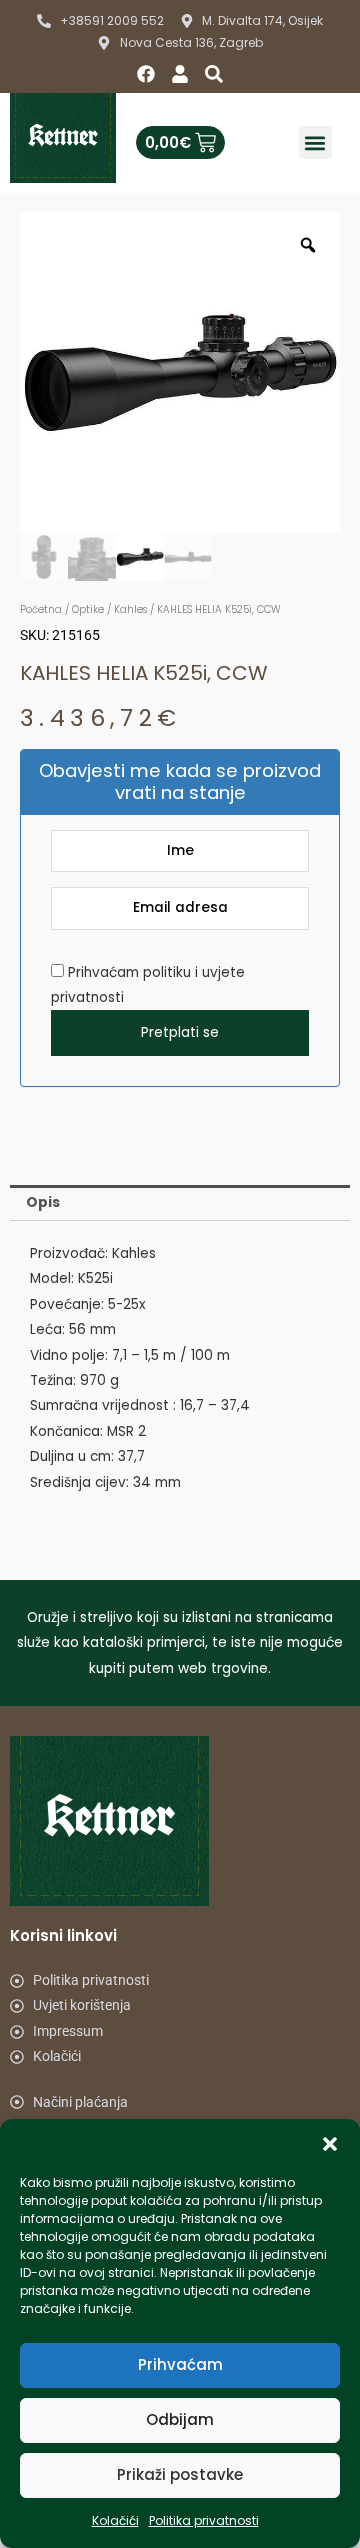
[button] (330, 2144)
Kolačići (115, 2520)
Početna (41, 609)
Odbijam (180, 2419)
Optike (88, 609)
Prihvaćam (180, 2364)
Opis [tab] (43, 1202)
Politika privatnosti (204, 2520)
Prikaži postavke (180, 2474)
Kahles (130, 609)
